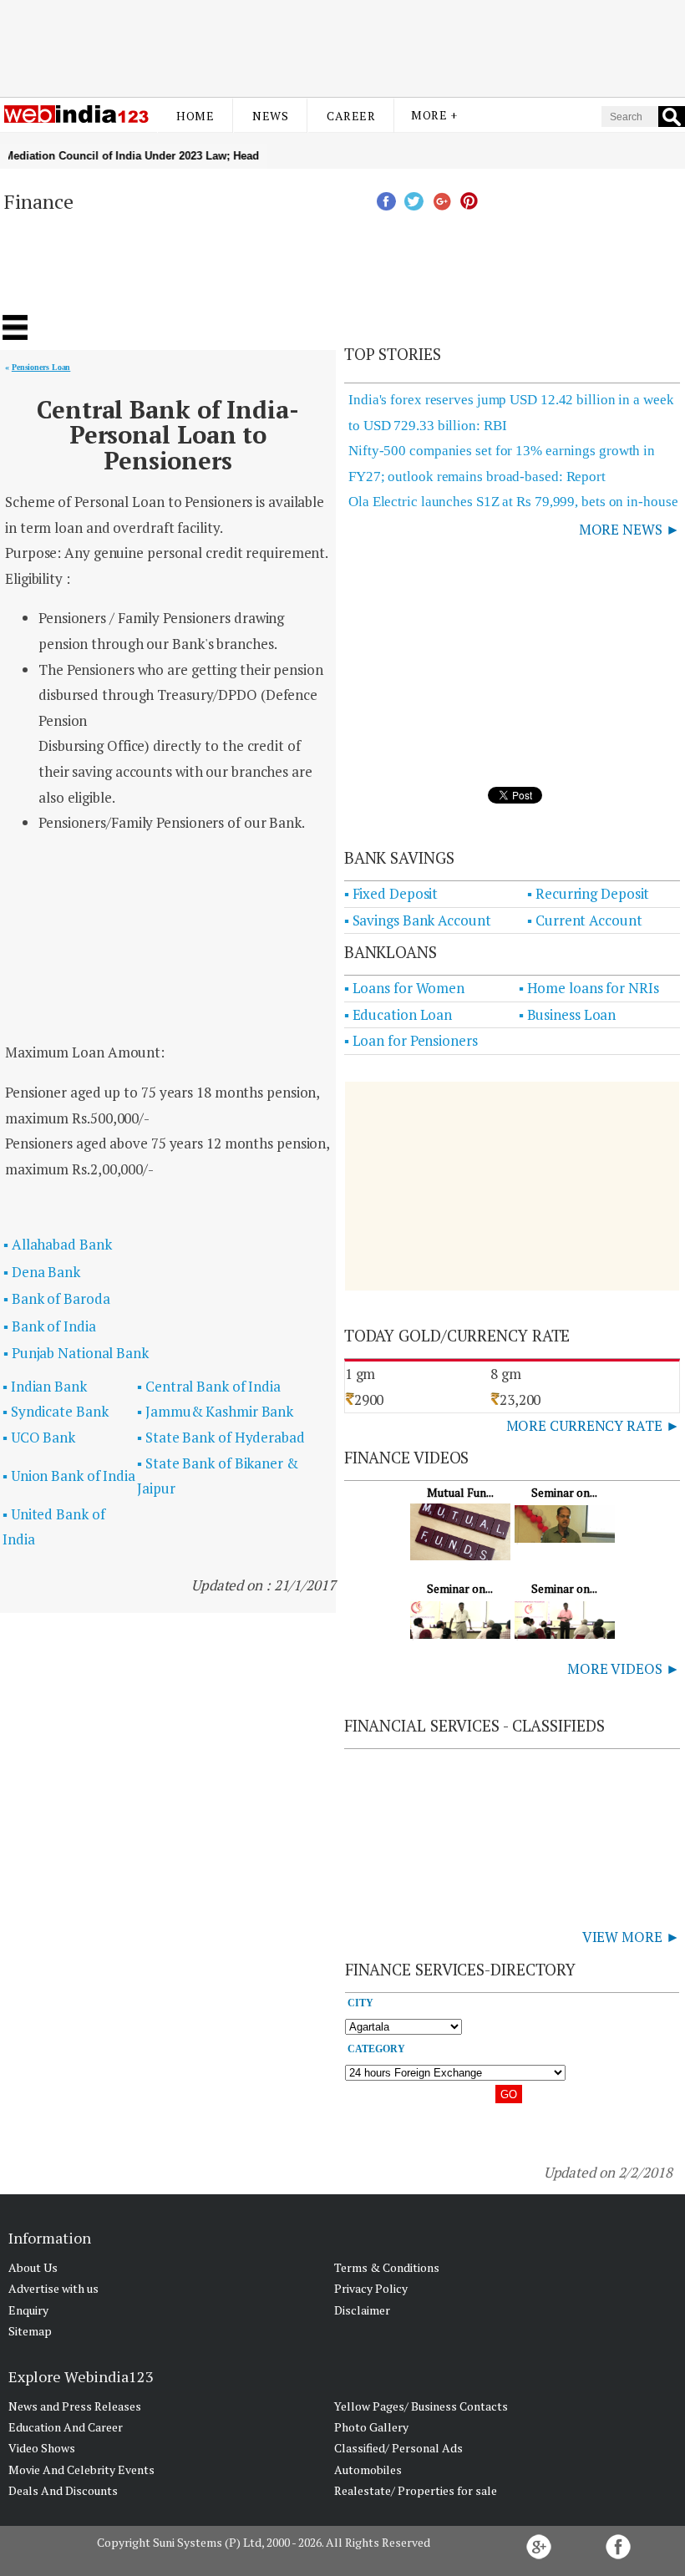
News (270, 116)
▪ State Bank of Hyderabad (221, 1437)
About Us (33, 2267)
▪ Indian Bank (45, 1386)
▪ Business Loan (568, 1014)
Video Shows (42, 2448)
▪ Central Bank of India (209, 1386)
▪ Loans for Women (404, 988)
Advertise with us (53, 2288)
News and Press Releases (75, 2406)
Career (351, 116)
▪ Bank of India (50, 1326)
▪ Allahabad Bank (57, 1244)
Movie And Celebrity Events (81, 2470)
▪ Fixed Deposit (391, 893)
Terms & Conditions (387, 2267)
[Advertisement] (342, 44)
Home (195, 116)
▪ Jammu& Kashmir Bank (215, 1411)
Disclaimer (362, 2310)
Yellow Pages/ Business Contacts (421, 2406)
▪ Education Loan (398, 1014)
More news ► (629, 529)
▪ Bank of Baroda (56, 1298)
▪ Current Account (584, 920)
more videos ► (624, 1668)
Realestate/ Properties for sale (416, 2490)
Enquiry (28, 2310)
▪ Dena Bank (42, 1272)
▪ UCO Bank (39, 1437)
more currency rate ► (593, 1425)
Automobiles (368, 2470)
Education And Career (66, 2427)
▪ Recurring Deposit (588, 893)
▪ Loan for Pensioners (411, 1040)
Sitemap (30, 2331)
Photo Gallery (371, 2427)
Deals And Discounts (63, 2490)
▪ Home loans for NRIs (589, 988)
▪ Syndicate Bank (55, 1411)
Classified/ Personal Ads (398, 2448)
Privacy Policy (371, 2288)
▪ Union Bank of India (69, 1476)
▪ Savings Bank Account (418, 920)
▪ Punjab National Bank (76, 1353)
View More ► (631, 1937)
